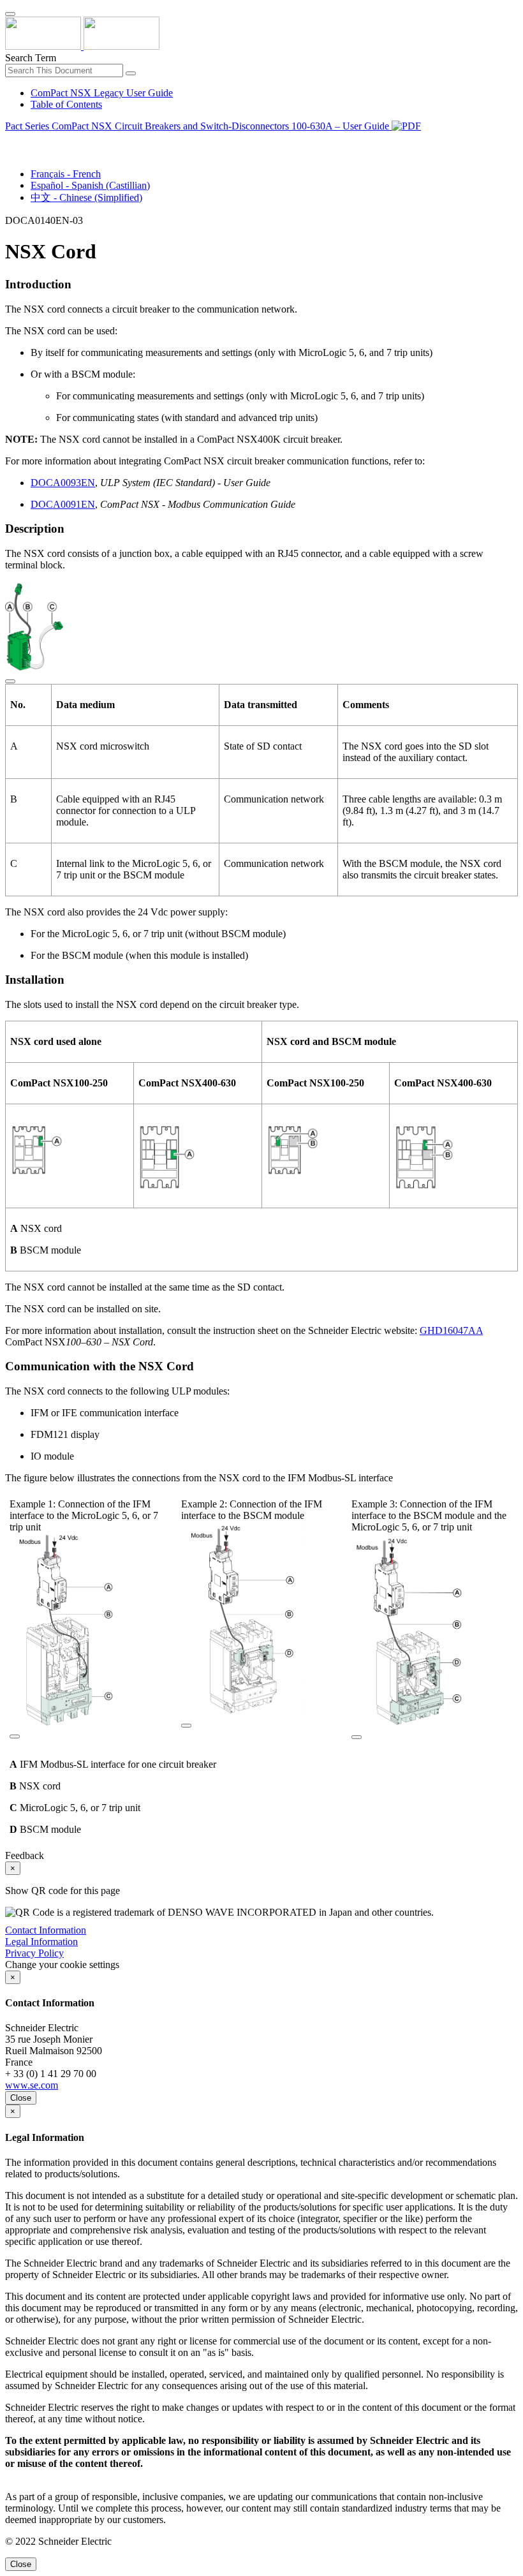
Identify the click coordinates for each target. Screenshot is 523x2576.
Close (21, 2098)
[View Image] (10, 678)
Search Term (31, 58)
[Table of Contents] (10, 141)
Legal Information (41, 1942)
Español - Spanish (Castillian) (90, 185)
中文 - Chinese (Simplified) (86, 197)
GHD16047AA (451, 1330)
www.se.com (32, 2085)
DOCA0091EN (63, 504)
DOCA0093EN (63, 483)
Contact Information (46, 1930)
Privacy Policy (34, 1953)
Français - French (66, 174)
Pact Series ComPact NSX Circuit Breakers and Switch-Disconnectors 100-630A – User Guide (198, 126)
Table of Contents (66, 104)
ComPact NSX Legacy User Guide (102, 93)
